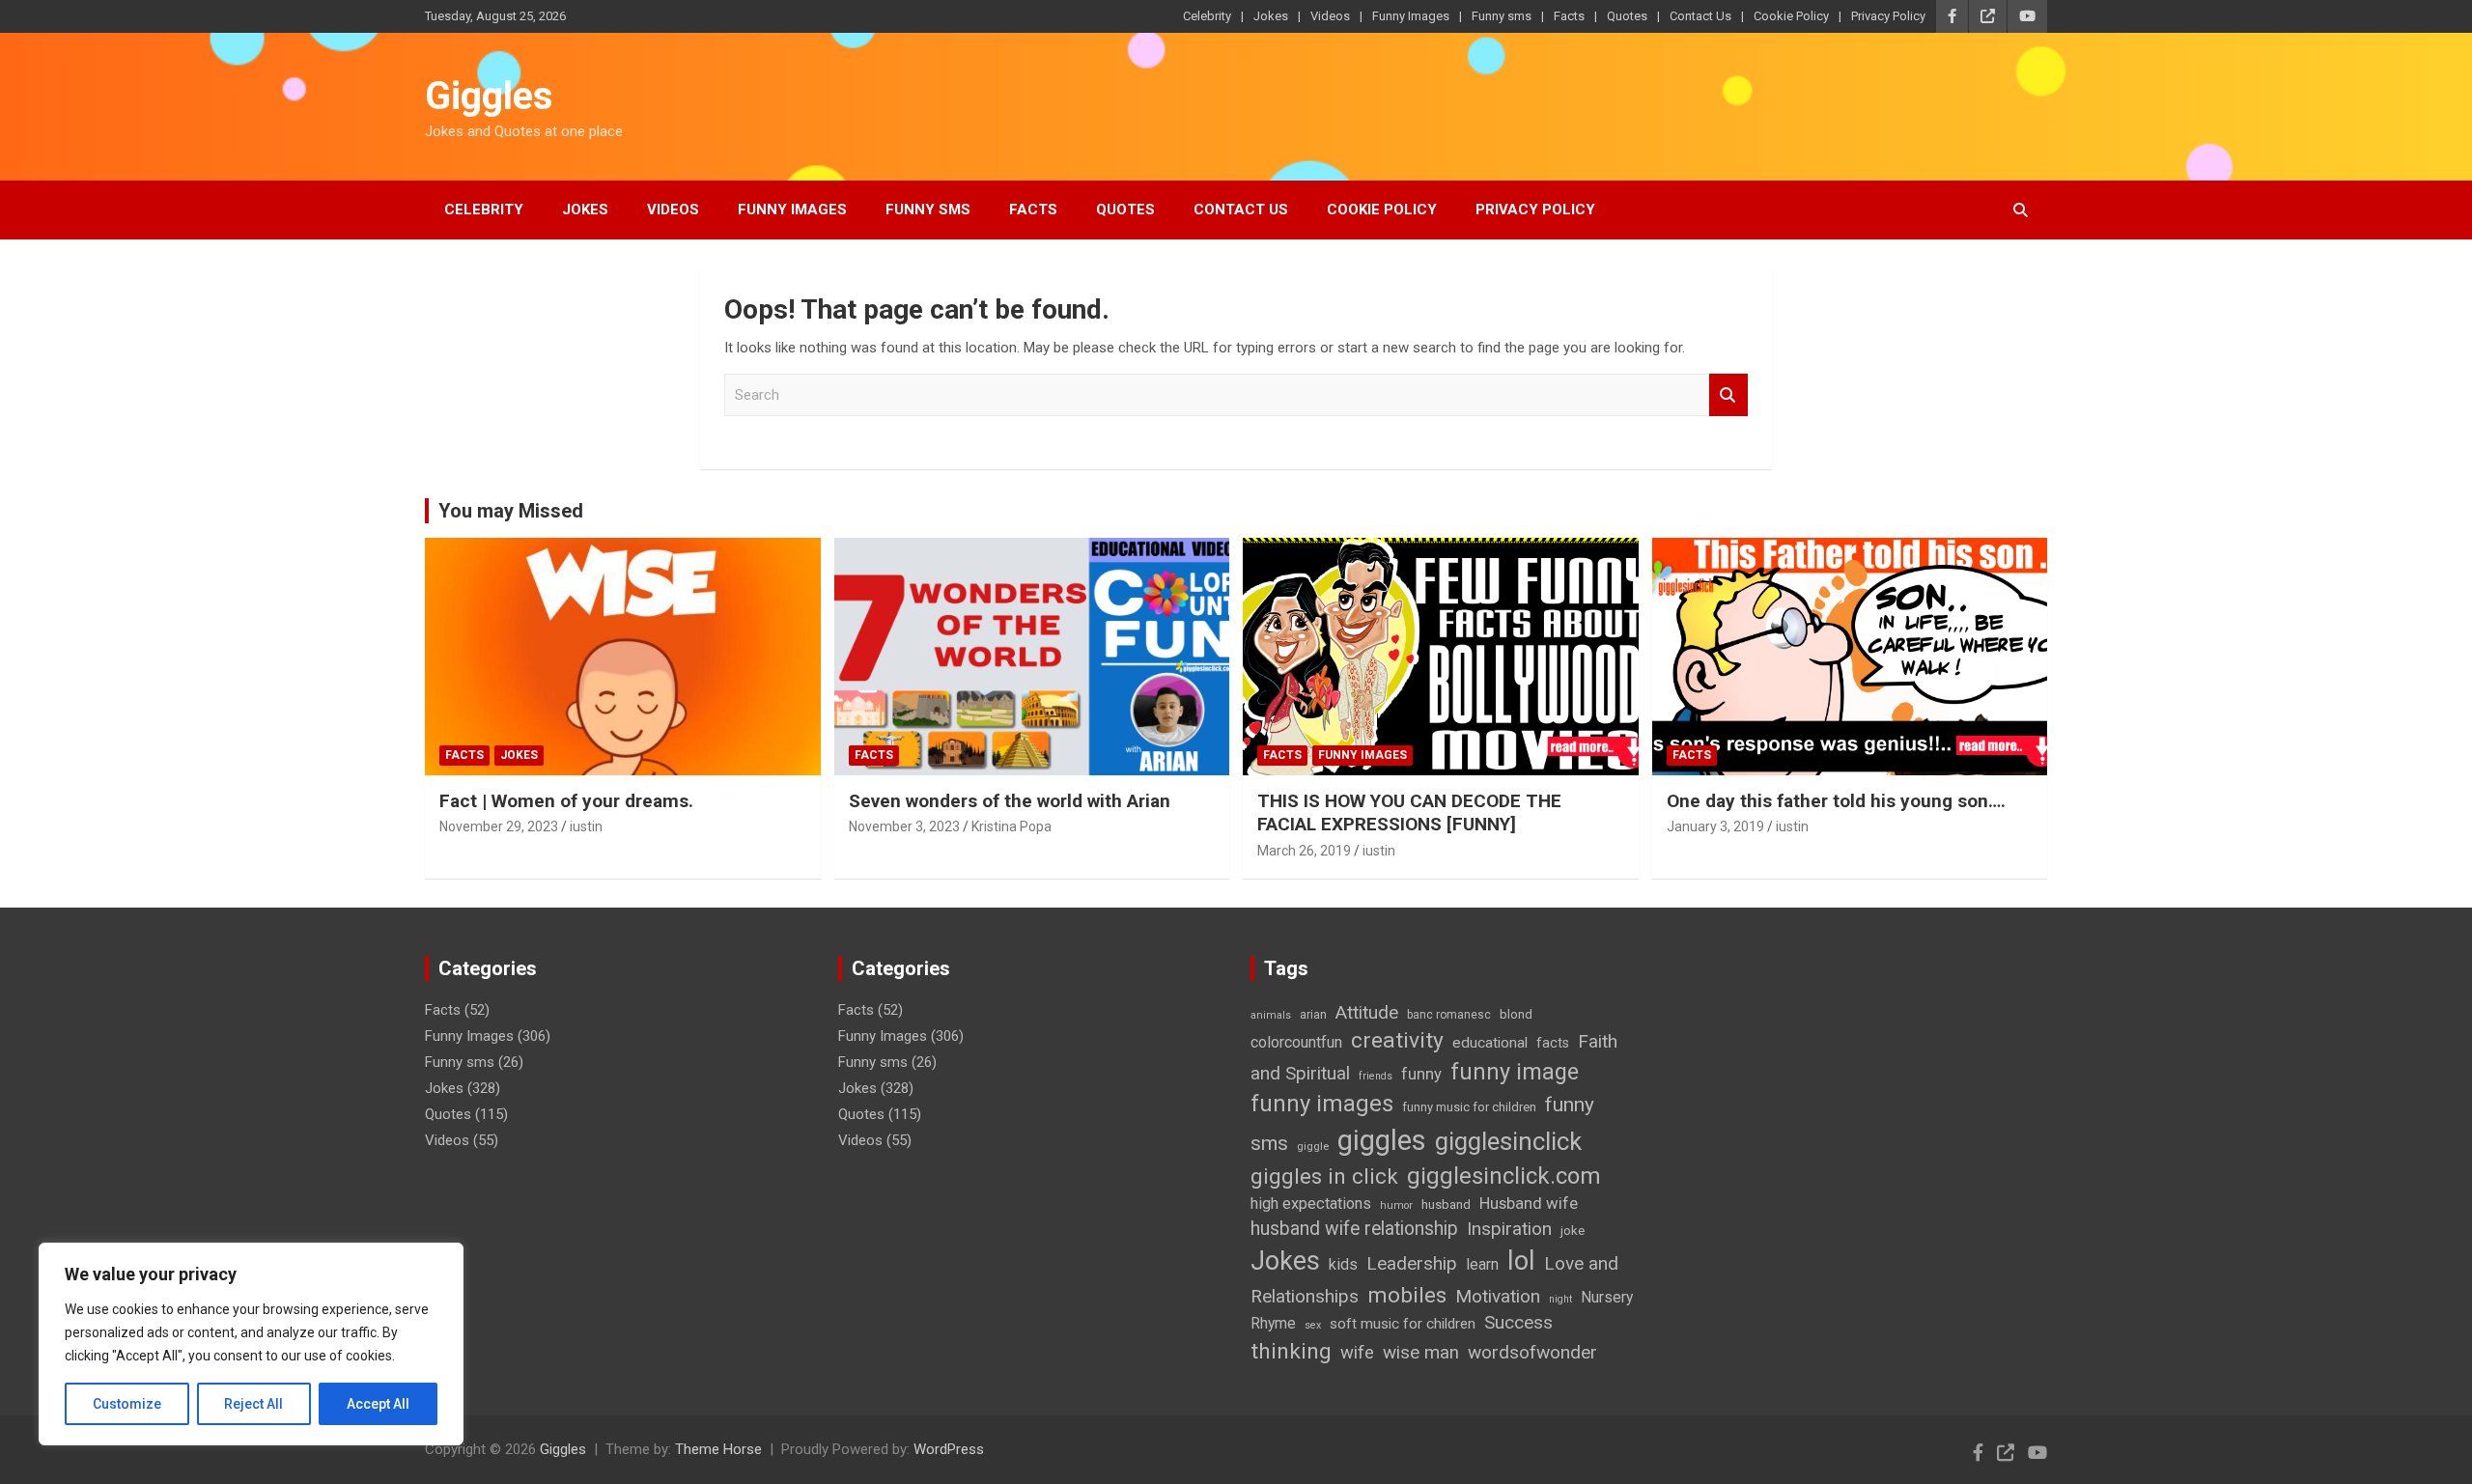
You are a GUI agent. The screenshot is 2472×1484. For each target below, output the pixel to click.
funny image (1515, 1072)
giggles (1382, 1140)
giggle (1313, 1146)
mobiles (1407, 1295)
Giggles (489, 96)
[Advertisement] (776, 1223)
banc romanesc (1449, 1015)
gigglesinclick (1508, 1141)
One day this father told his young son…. (1836, 801)
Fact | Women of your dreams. (566, 801)
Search (1728, 395)
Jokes (1271, 16)
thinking (1291, 1351)
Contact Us (1700, 16)
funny (1421, 1074)
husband (1446, 1204)
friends (1376, 1076)
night (1560, 1299)
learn (1482, 1264)
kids (1343, 1264)
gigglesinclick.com (1504, 1176)
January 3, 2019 (1715, 826)
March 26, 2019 (1304, 851)
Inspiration (1509, 1229)
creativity (1397, 1040)
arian (1313, 1015)
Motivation (1498, 1296)
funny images (1322, 1104)
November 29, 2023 (499, 826)
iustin (586, 826)
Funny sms (1502, 16)
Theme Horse (718, 1449)
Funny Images (1411, 16)
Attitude (1367, 1012)
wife (1357, 1353)
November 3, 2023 (904, 826)
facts (1553, 1043)
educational (1490, 1043)
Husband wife (1529, 1203)
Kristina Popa (1011, 826)
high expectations (1311, 1204)
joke (1573, 1231)
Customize (127, 1404)
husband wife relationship (1354, 1229)
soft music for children (1403, 1324)
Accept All (378, 1404)
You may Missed (511, 511)
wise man (1421, 1353)
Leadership (1412, 1263)
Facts (1569, 16)
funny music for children (1469, 1107)
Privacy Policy (1888, 16)
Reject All (253, 1404)
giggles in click (1324, 1176)
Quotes (1627, 16)
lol (1521, 1261)
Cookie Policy (1791, 16)
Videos (1330, 16)
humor (1396, 1205)
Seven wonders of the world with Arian (1010, 801)
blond (1516, 1014)
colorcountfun (1296, 1042)
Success (1518, 1322)
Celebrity (1207, 16)
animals (1271, 1015)
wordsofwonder (1532, 1352)
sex (1313, 1325)
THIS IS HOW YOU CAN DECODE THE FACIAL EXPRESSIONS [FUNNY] (1409, 813)
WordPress (949, 1449)
